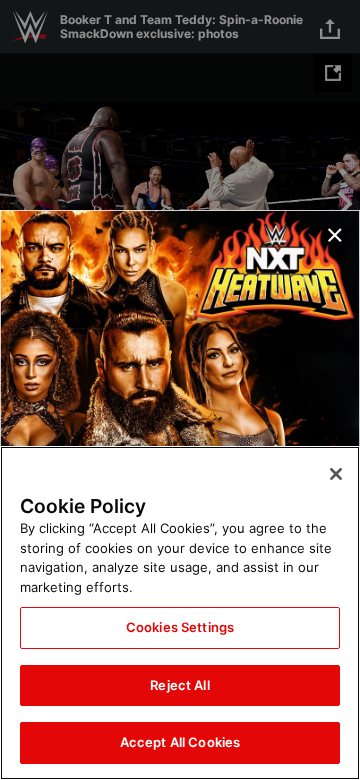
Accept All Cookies (180, 742)
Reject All (179, 685)
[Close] (336, 474)
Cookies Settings (180, 627)
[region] (180, 613)
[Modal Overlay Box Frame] (180, 390)
